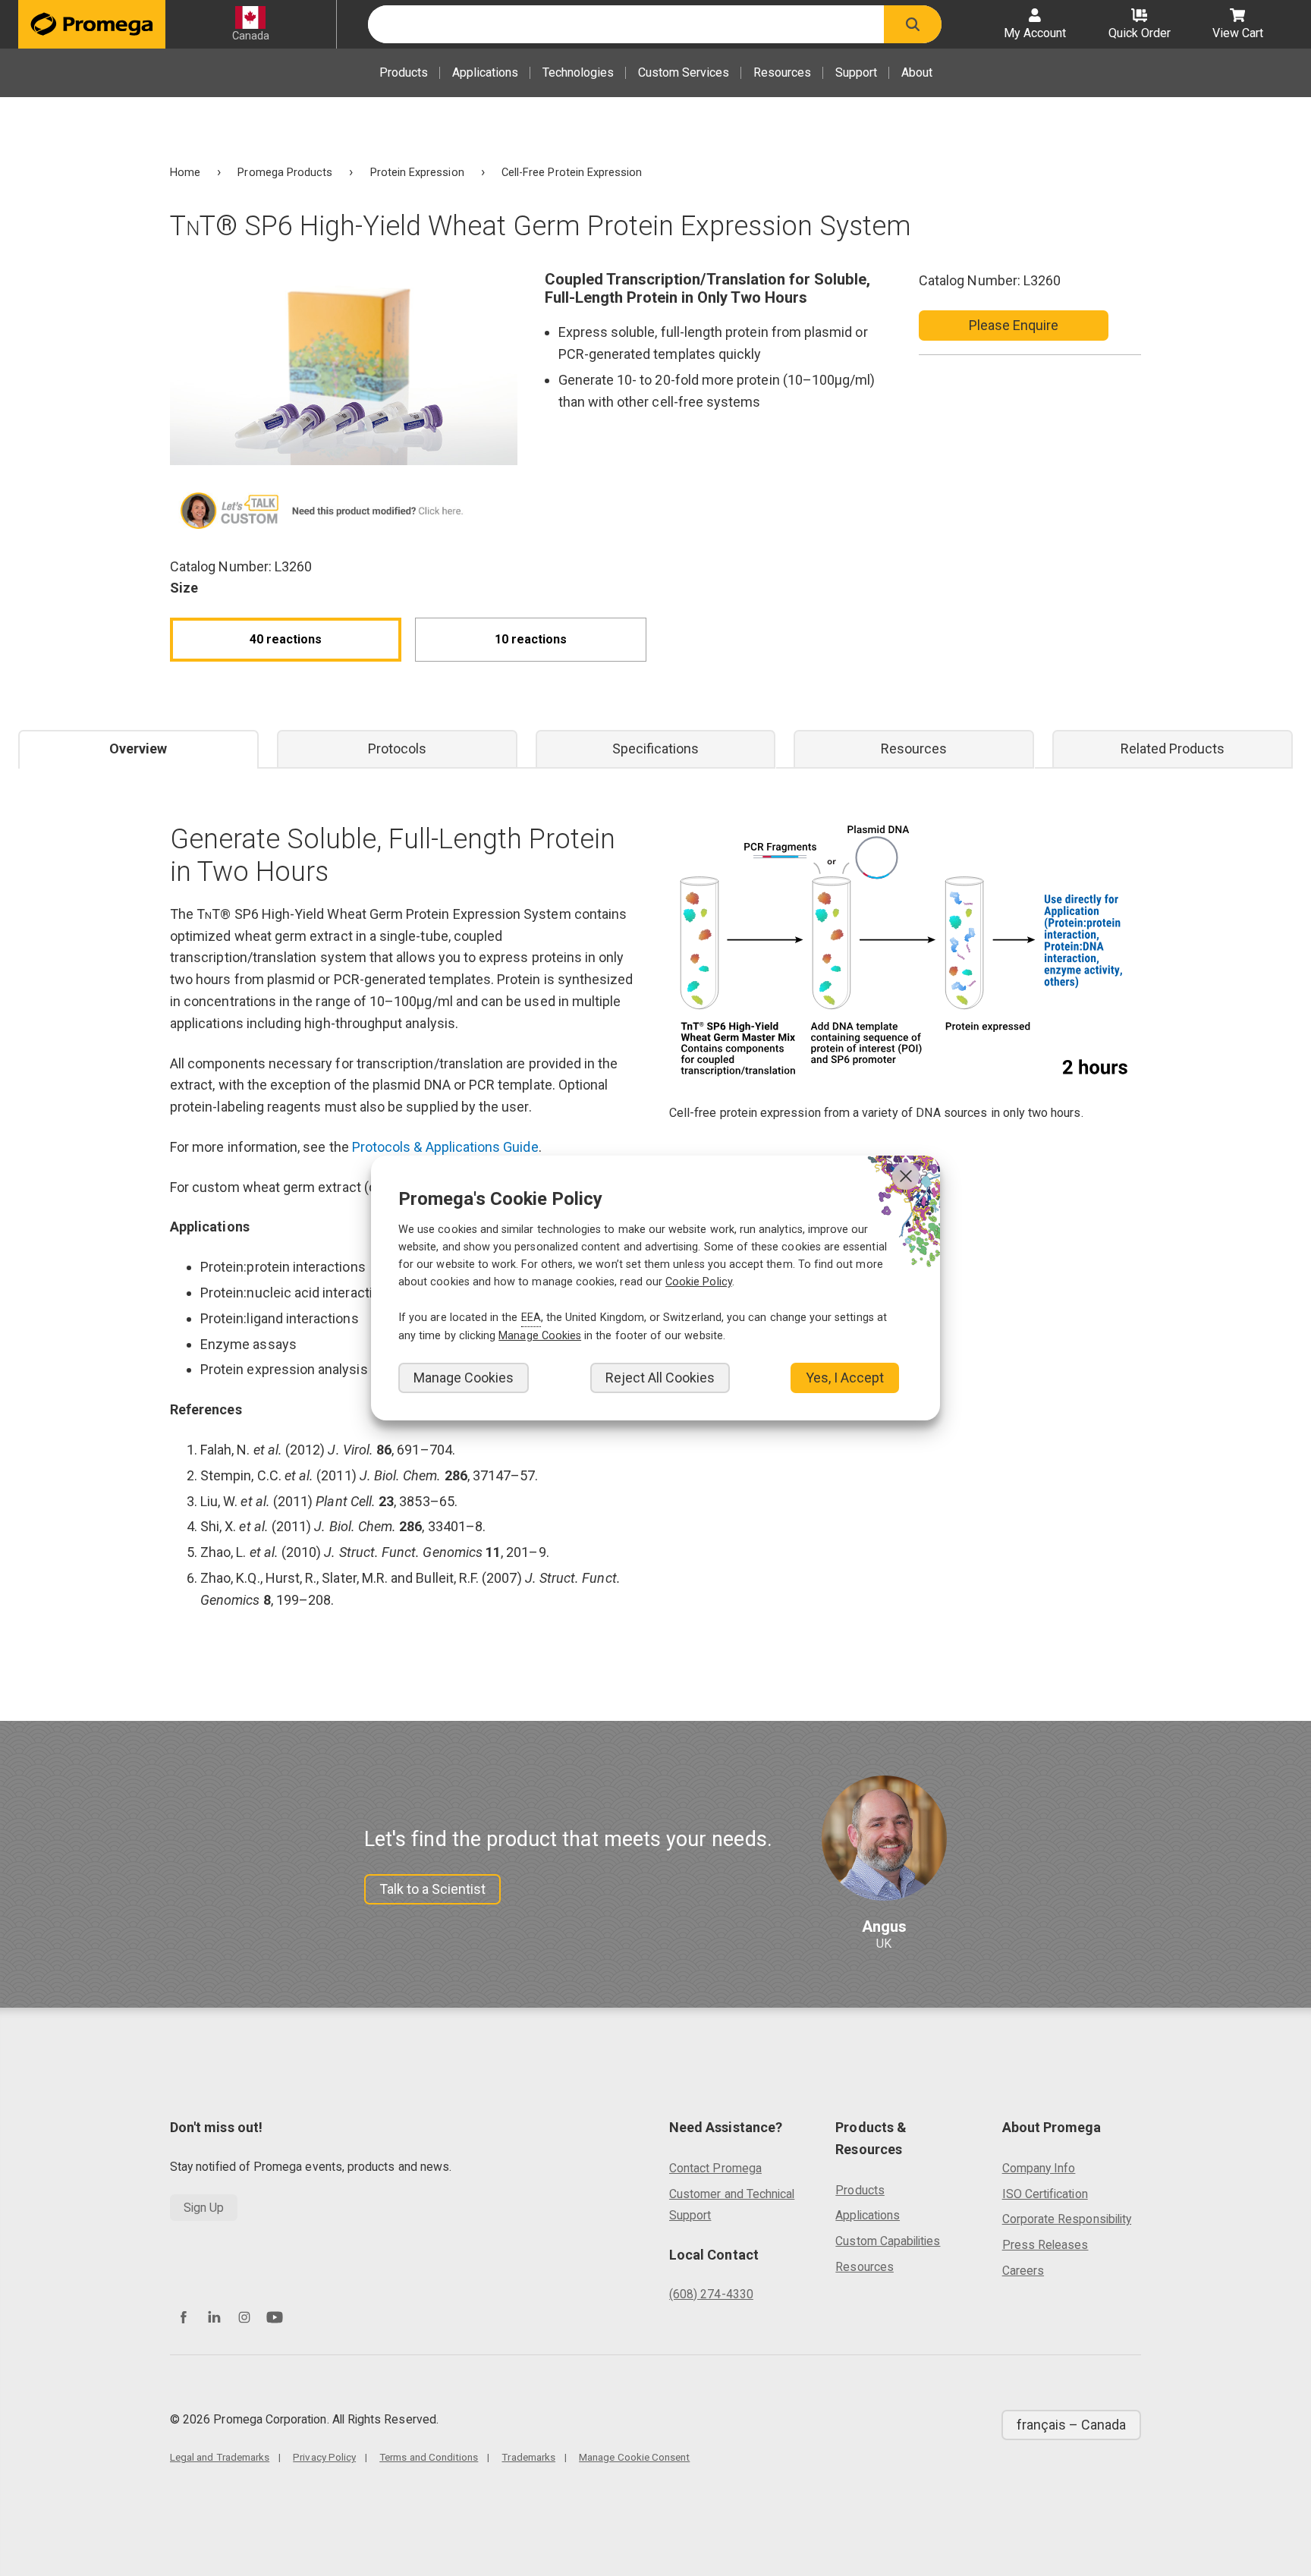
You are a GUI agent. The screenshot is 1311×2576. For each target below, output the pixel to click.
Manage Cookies (464, 1378)
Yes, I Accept (845, 1378)
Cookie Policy (699, 1282)
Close (906, 1176)
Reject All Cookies (660, 1378)
